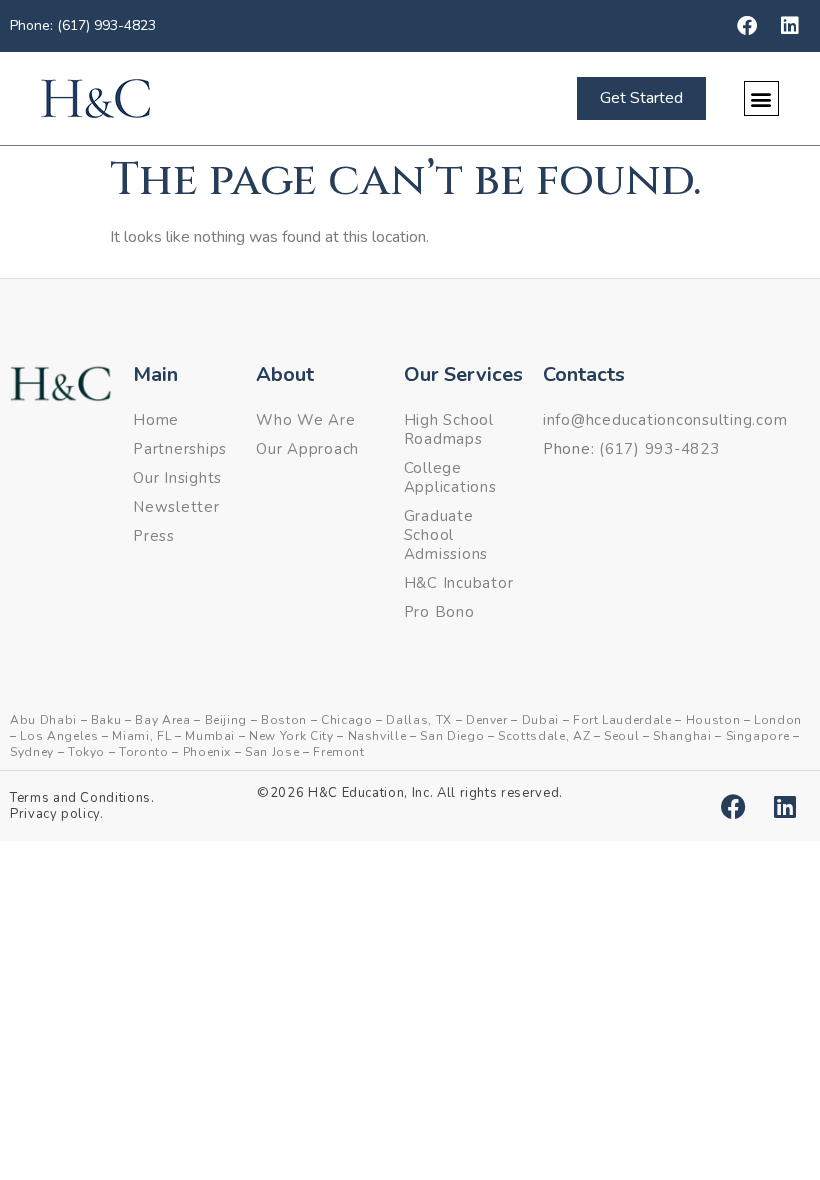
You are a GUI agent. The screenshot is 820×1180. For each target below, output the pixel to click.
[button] (761, 98)
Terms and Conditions (80, 798)
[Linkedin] (790, 26)
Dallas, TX (419, 720)
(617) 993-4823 (659, 449)
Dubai (540, 720)
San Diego (452, 736)
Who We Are (306, 420)
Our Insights (177, 478)
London (778, 720)
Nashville (377, 736)
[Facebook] (747, 26)
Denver (487, 720)
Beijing (226, 720)
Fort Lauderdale (622, 720)
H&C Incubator (459, 583)
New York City (291, 736)
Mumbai (210, 736)
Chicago (347, 720)
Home (156, 420)
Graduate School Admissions (446, 535)
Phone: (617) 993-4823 (83, 25)
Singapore (758, 736)
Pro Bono (439, 612)
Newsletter (176, 507)
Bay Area (162, 720)
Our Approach (307, 449)
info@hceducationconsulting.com (665, 420)
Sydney (32, 752)
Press (154, 536)
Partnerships (180, 449)
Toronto (144, 752)
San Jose (272, 752)
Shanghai (682, 736)
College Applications (450, 477)
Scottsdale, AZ (544, 736)
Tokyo (86, 752)
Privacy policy (55, 814)
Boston (284, 720)
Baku (106, 720)
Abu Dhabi (43, 720)
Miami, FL (141, 736)
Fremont (339, 752)
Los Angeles (59, 736)
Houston (713, 720)
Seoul (621, 736)
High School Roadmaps (449, 429)
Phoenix (207, 752)
